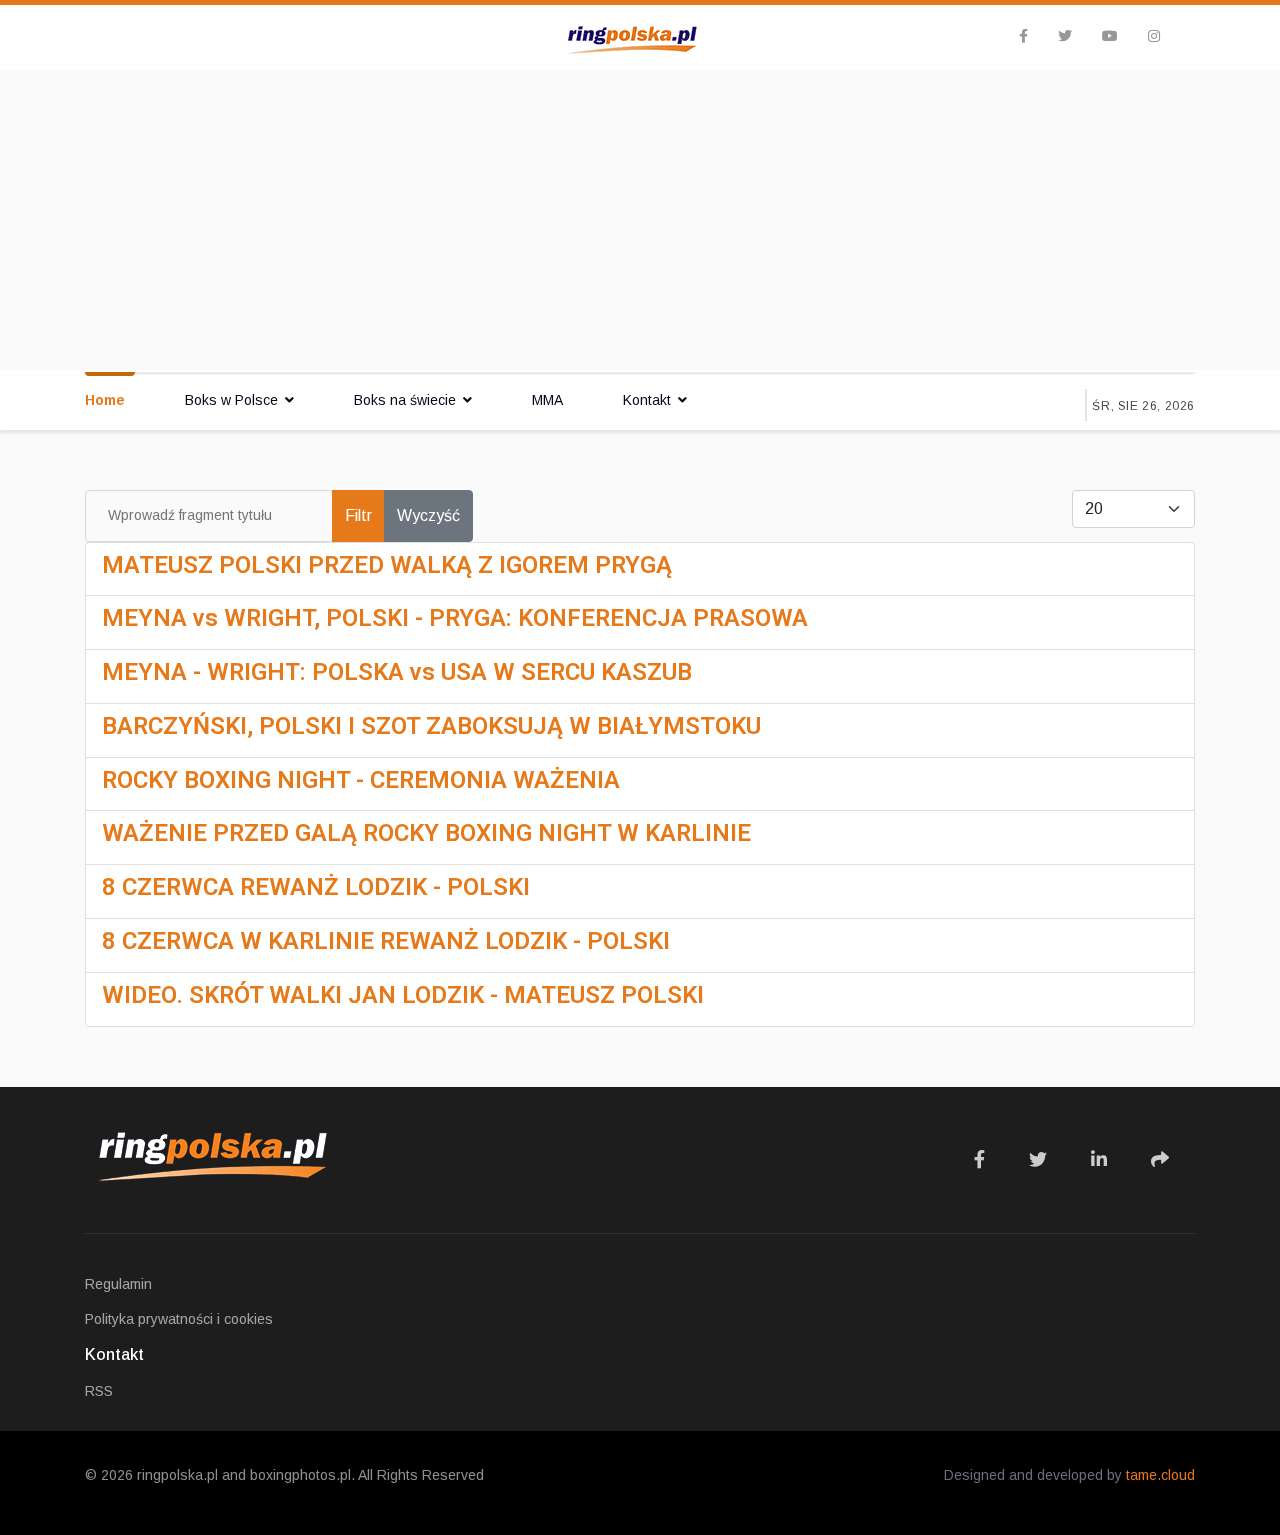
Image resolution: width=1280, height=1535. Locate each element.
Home (105, 400)
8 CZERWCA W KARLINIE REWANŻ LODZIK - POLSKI (386, 941)
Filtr (358, 515)
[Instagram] (1154, 36)
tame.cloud (1160, 1475)
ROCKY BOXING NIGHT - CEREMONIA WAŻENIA (361, 780)
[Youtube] (1110, 36)
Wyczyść (428, 515)
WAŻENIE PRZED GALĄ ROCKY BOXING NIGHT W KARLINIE (426, 833)
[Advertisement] (640, 220)
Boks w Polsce (231, 400)
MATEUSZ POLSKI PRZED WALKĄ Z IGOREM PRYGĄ (387, 565)
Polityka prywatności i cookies (179, 1319)
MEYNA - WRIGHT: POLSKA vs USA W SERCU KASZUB (397, 672)
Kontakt (647, 400)
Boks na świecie (405, 400)
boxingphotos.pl (300, 1475)
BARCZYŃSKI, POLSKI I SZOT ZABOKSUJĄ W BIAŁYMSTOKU (431, 726)
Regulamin (118, 1284)
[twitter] (1065, 36)
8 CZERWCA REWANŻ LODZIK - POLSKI (316, 887)
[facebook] (1023, 36)
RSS (99, 1391)
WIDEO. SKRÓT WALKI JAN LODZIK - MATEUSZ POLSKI (403, 995)
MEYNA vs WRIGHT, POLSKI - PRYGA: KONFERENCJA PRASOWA (455, 618)
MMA (547, 400)
